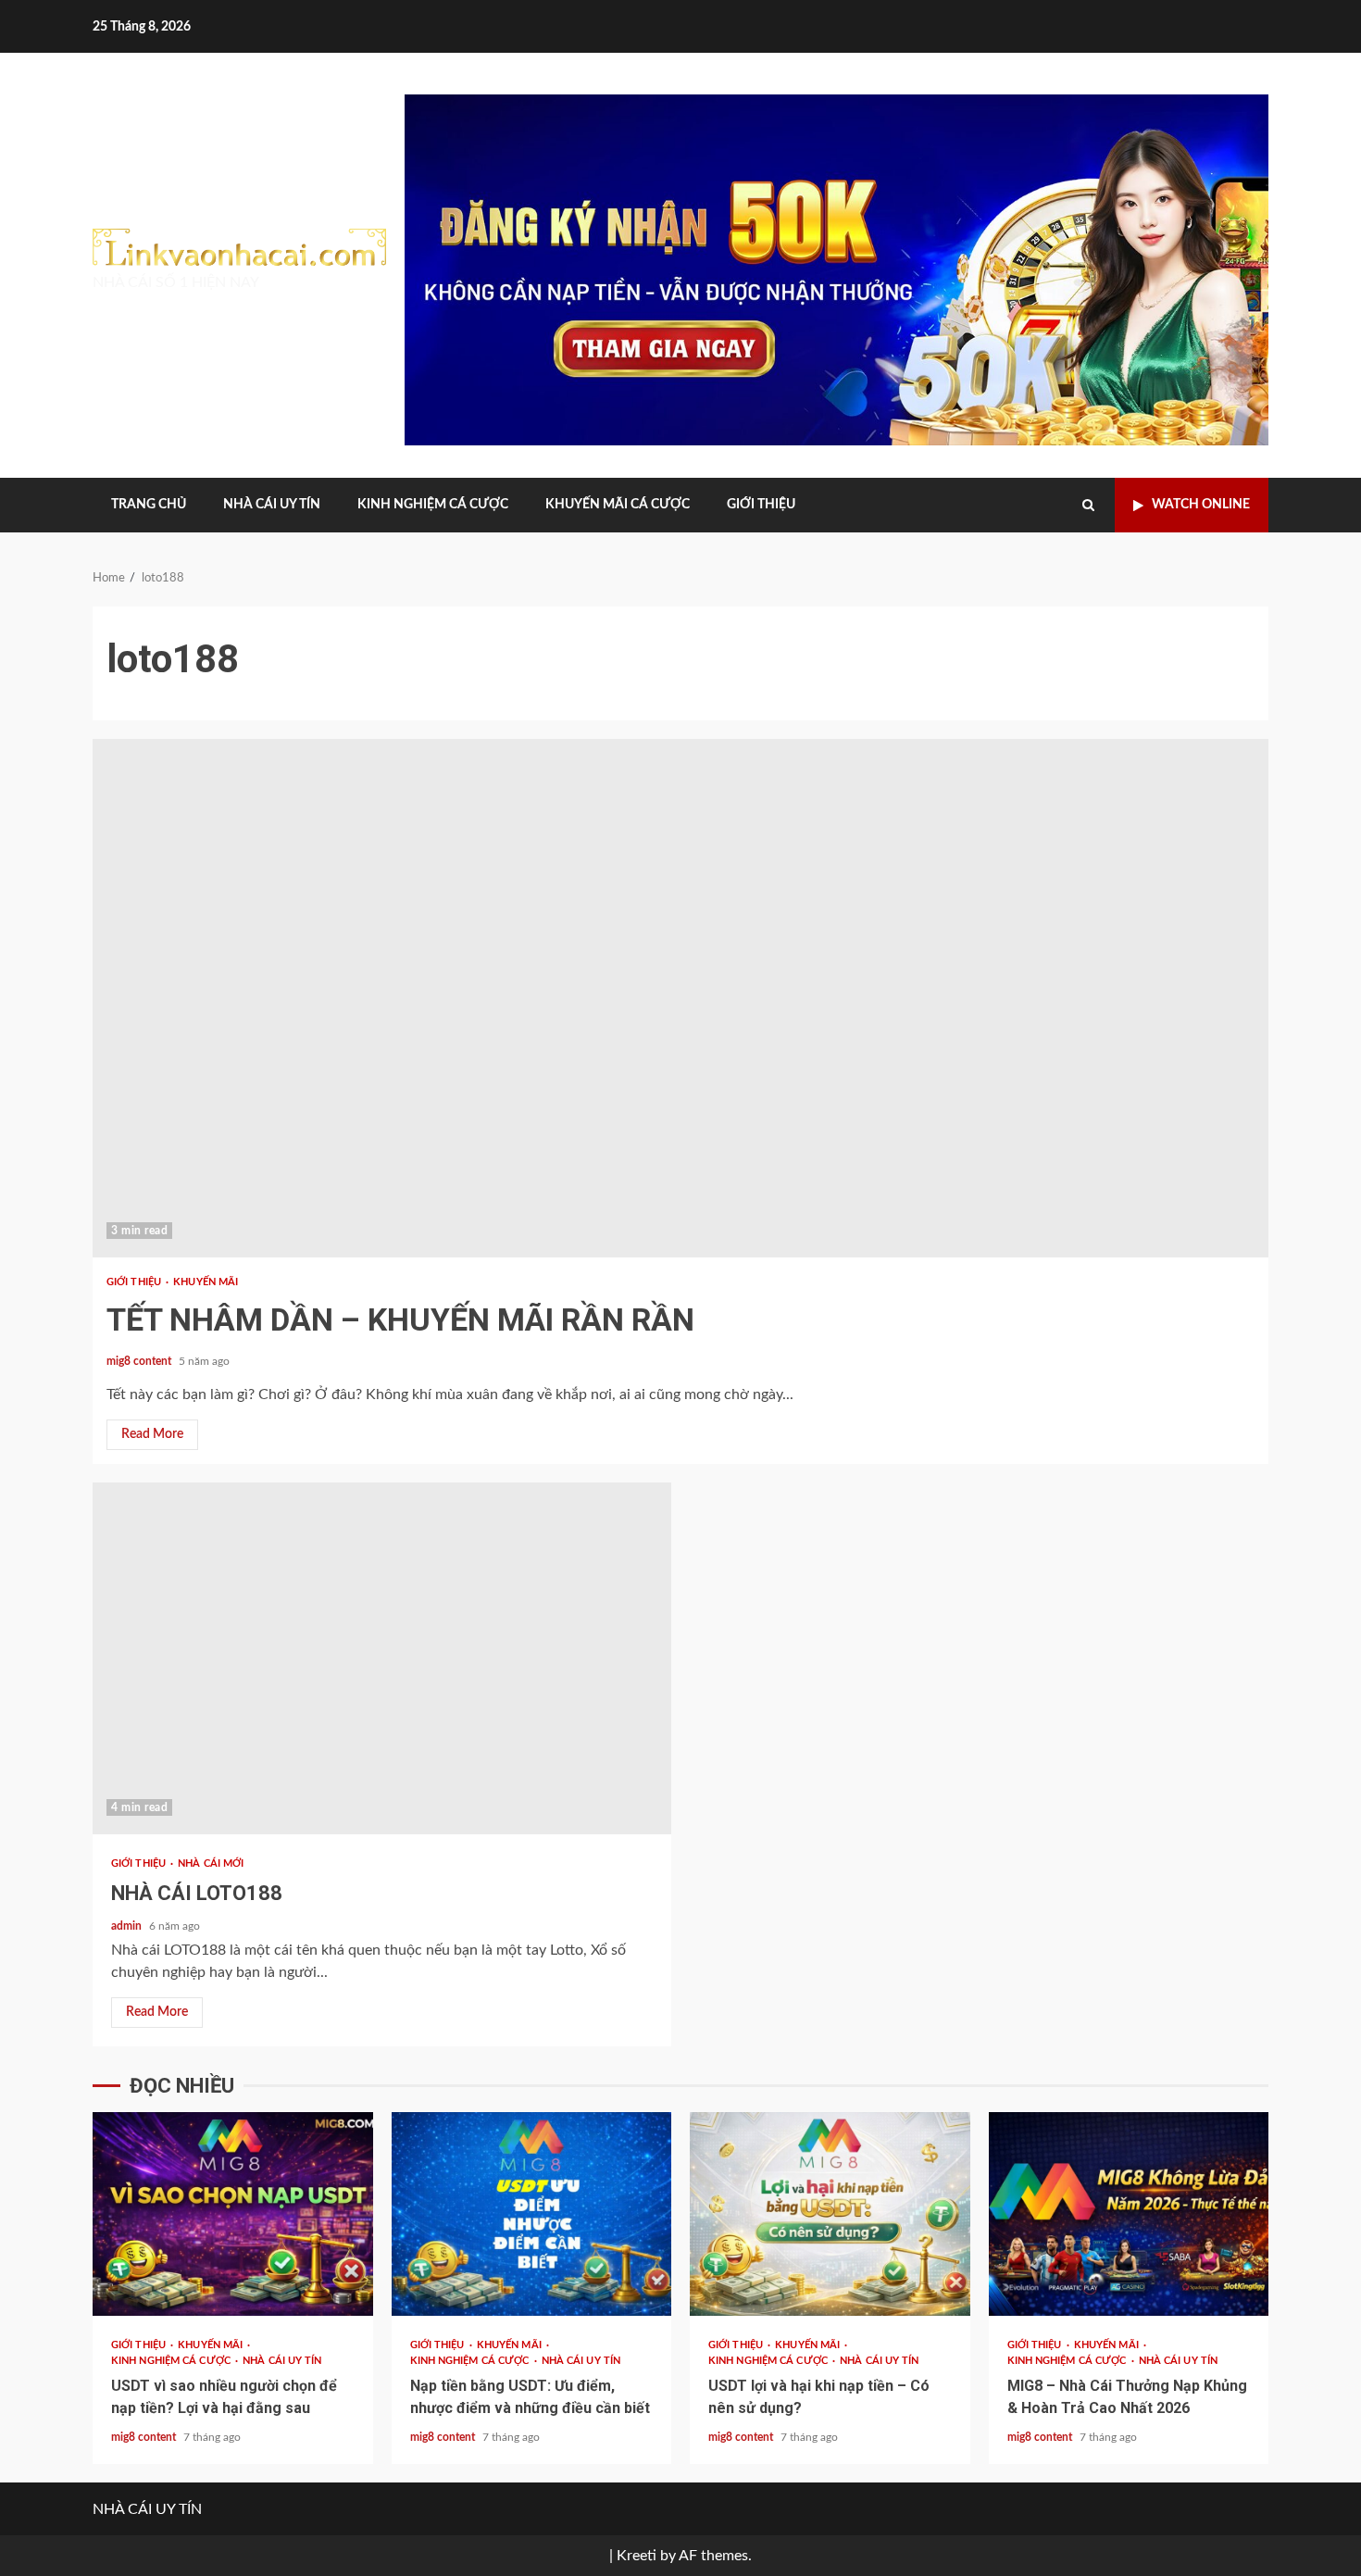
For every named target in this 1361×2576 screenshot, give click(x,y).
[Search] (1088, 506)
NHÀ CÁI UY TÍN (272, 505)
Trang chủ (149, 505)
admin (128, 1926)
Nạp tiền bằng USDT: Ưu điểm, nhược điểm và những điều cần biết (532, 2214)
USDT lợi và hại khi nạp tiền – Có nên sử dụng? (830, 2214)
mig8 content (140, 1361)
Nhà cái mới (211, 1863)
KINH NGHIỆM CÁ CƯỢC (433, 505)
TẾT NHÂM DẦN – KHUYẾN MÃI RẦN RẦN (680, 998)
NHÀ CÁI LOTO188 (382, 1658)
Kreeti (637, 2556)
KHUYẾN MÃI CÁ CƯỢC (618, 505)
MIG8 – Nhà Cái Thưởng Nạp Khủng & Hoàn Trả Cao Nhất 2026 (1129, 2214)
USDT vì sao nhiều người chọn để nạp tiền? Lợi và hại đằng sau (233, 2214)
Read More (152, 1434)
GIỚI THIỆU (761, 505)
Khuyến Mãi (206, 1282)
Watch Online (1201, 505)
